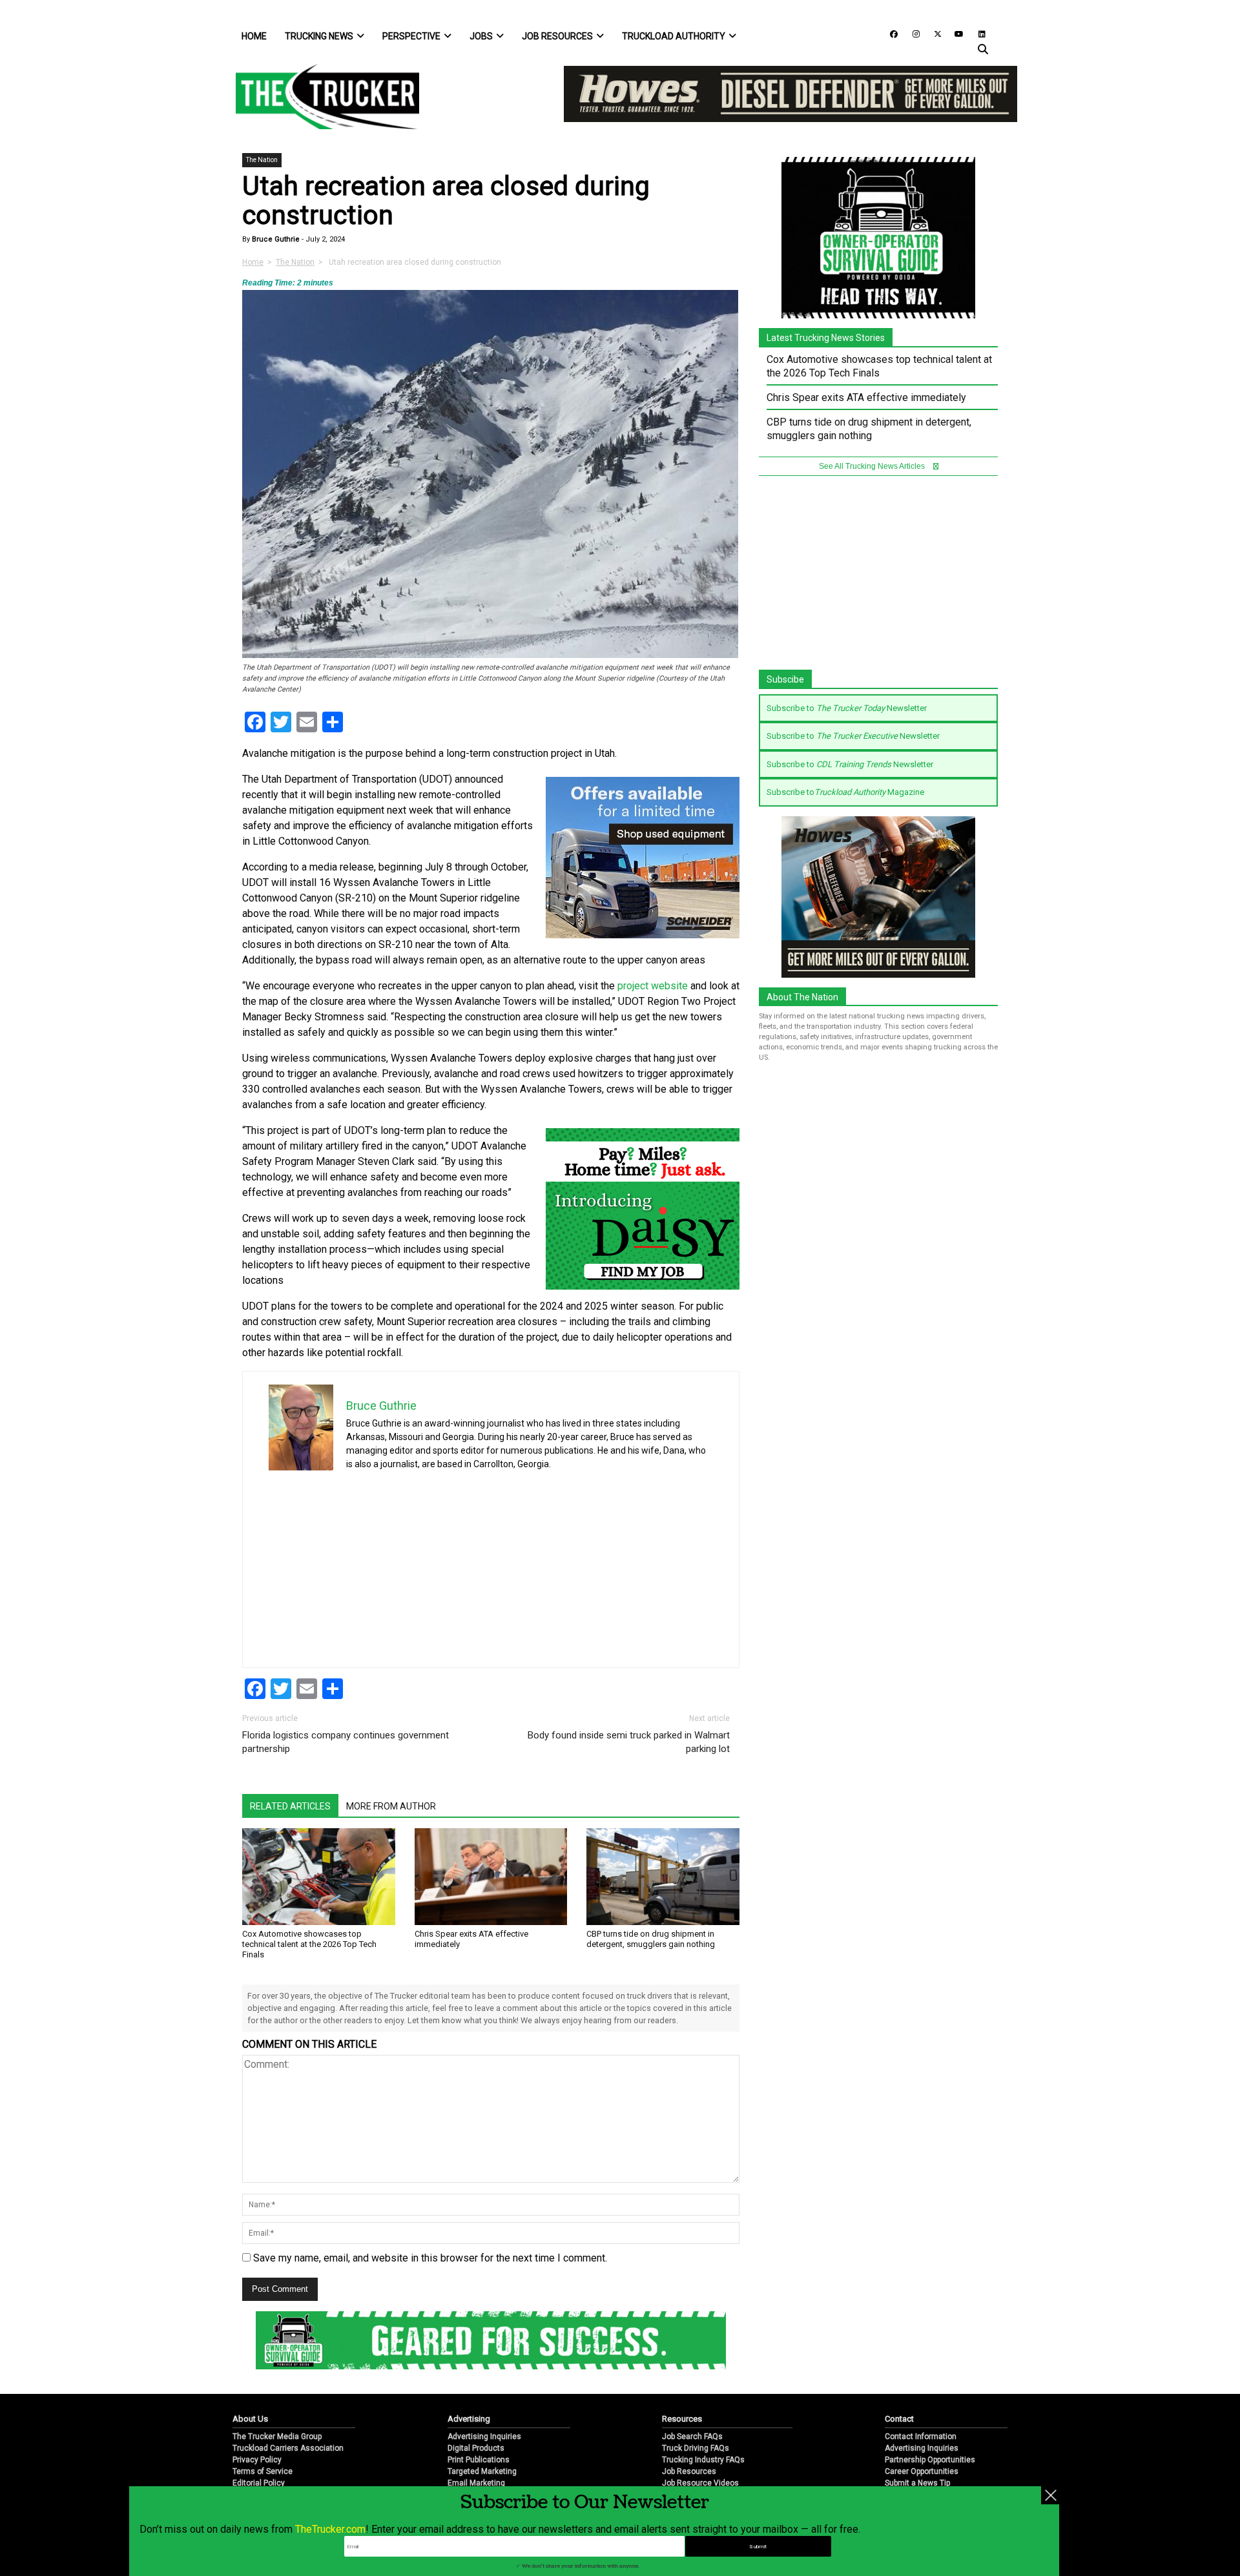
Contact (899, 2419)
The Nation (262, 160)
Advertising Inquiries (484, 2437)
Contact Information (921, 2437)
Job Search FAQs (692, 2437)
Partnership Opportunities (930, 2460)
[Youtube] (955, 33)
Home (254, 36)
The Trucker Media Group (277, 2437)
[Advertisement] (616, 1565)
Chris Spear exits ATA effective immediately (866, 397)
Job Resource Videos (700, 2483)
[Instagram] (911, 33)
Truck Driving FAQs (696, 2448)
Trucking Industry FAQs (703, 2460)
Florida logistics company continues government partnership (346, 1742)
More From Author (391, 1806)
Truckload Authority (674, 36)
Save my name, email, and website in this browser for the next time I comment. (430, 2258)
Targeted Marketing (482, 2471)
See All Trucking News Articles (873, 466)
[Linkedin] (976, 33)
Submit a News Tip (917, 2483)
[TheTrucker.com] (321, 97)
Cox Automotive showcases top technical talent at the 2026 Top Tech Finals (309, 1944)
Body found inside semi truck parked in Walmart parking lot (629, 1742)
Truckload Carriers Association (288, 2448)
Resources (682, 2419)
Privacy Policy (257, 2460)
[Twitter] (933, 33)
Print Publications (479, 2460)
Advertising (469, 2419)
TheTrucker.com (330, 2529)
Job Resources (557, 36)
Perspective (411, 36)
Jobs (481, 36)
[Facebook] (889, 33)
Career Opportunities (922, 2471)
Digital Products (476, 2448)
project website (653, 986)
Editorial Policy (259, 2483)
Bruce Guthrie (275, 239)
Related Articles (290, 1806)
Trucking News (319, 36)
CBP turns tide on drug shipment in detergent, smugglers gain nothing (651, 1939)
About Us (250, 2419)
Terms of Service (263, 2471)
